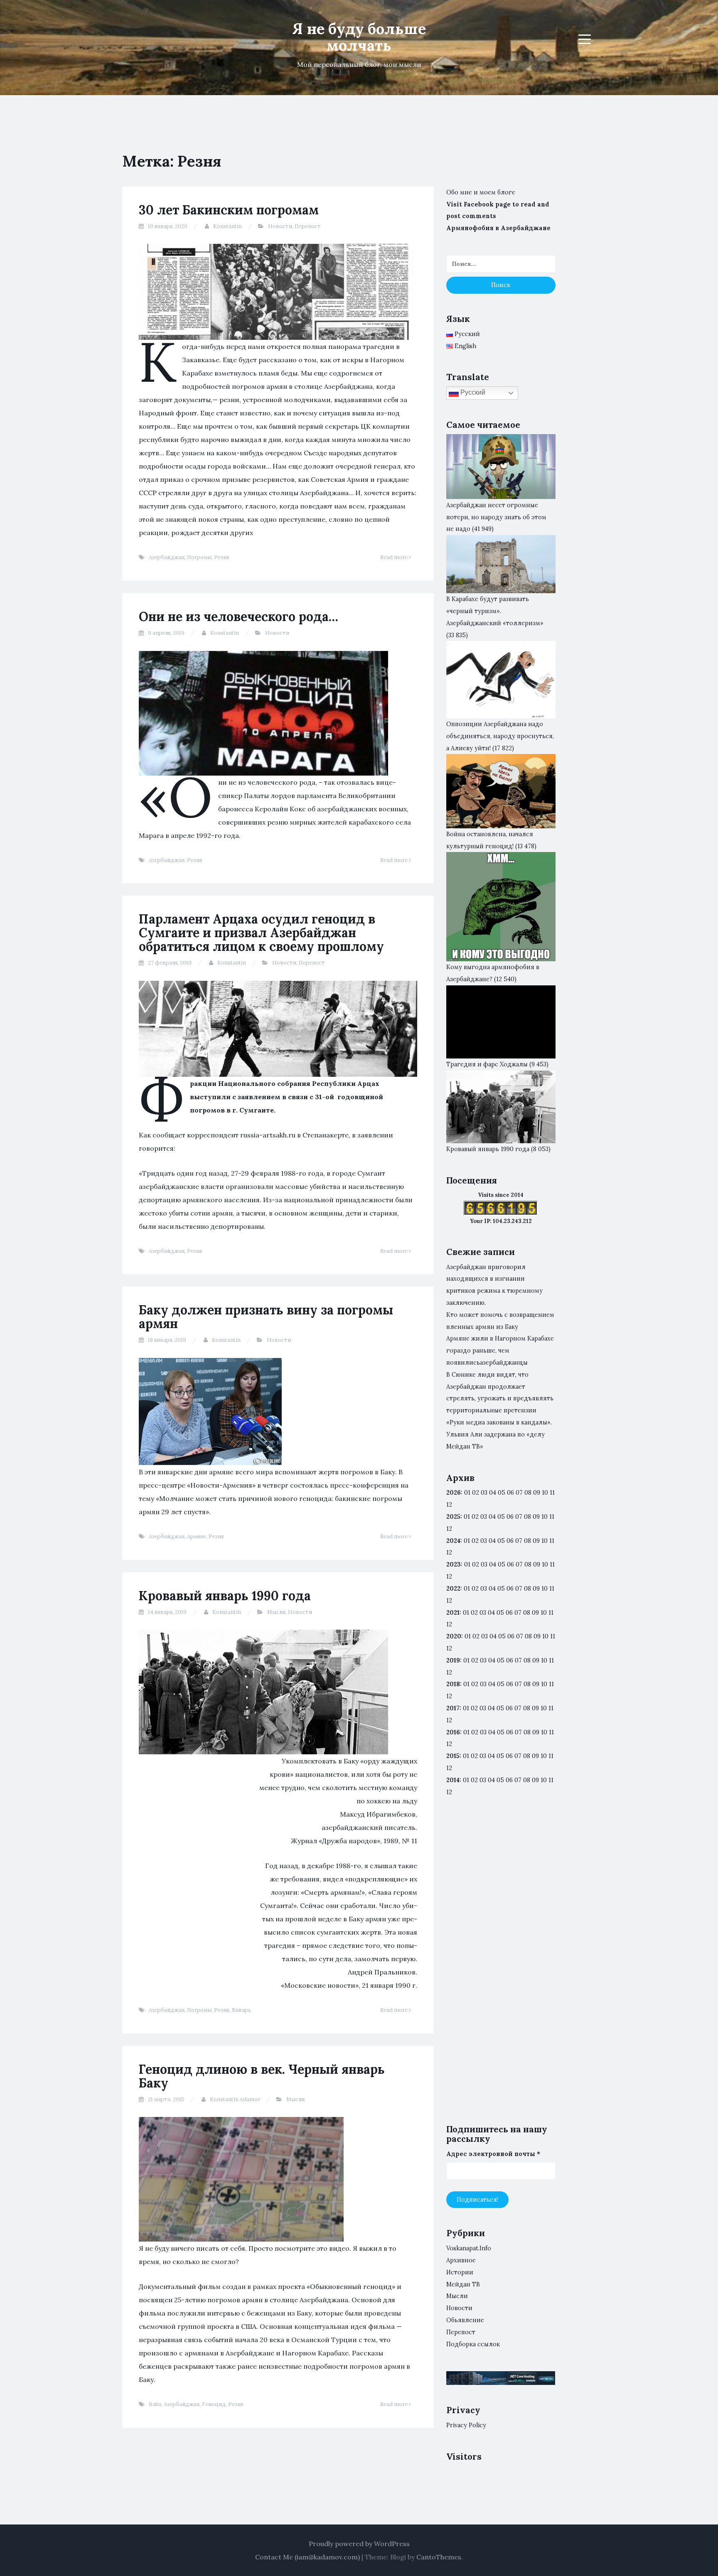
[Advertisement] (501, 1967)
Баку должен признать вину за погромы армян (266, 1317)
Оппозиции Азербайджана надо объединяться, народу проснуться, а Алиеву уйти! (500, 736)
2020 (454, 1636)
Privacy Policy (466, 2425)
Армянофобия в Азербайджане (498, 228)
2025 (453, 1517)
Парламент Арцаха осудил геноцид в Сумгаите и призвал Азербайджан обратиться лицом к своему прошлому (261, 933)
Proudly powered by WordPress (359, 2544)
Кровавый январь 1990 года (225, 1596)
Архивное (461, 2260)
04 (493, 1493)
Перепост (308, 226)
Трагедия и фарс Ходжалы (487, 1064)
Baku (155, 2404)
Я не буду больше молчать (359, 37)
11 (552, 1589)
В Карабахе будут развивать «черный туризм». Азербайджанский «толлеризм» (495, 611)
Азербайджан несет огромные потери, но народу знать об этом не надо (496, 517)
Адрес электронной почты (493, 2154)
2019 (453, 1660)
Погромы (199, 557)
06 (510, 1493)
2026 (454, 1493)
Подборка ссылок (473, 2344)
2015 (453, 1756)
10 (545, 1517)
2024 (453, 1541)
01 (467, 1493)
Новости (280, 226)
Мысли (276, 1612)
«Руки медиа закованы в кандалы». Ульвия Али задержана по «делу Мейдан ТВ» (499, 1434)
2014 (453, 1780)
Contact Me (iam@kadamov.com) (307, 2557)
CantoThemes (439, 2557)
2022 (453, 1589)
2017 (453, 1708)
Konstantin (227, 226)
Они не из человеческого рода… (239, 616)
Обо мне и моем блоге (481, 192)
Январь (241, 2010)
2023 (454, 1564)
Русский (472, 392)
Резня (221, 557)
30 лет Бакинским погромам (229, 210)
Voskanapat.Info (469, 2248)
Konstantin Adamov (235, 2099)
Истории (460, 2272)
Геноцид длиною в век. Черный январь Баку (262, 2076)
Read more (395, 557)
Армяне (197, 1536)
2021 (453, 1613)
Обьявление (465, 2320)
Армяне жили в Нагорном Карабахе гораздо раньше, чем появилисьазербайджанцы (500, 1351)
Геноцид (214, 2404)
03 (484, 1493)
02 (476, 1493)
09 (536, 1517)
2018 (453, 1684)
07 (519, 1493)
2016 (453, 1732)
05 (502, 1493)
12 (449, 1529)
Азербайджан (167, 557)
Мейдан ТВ (463, 2284)
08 (527, 1517)
